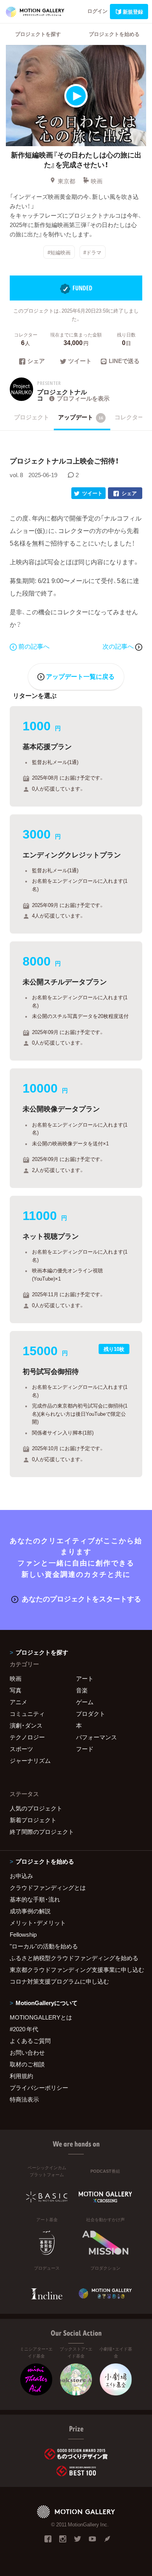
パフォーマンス (96, 1737)
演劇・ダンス (26, 1725)
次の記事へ (119, 646)
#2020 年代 (24, 2029)
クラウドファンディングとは (48, 1887)
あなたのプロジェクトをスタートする (81, 1598)
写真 (16, 1690)
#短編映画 (59, 252)
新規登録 (133, 12)
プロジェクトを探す (38, 34)
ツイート (80, 361)
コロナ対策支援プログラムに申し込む (59, 1981)
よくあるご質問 (30, 2041)
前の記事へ (34, 646)
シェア (36, 361)
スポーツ (21, 1749)
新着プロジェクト (33, 1820)
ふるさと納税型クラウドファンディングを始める (74, 1958)
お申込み (21, 1876)
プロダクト (91, 1714)
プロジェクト (32, 417)
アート (85, 1678)
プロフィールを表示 (83, 398)
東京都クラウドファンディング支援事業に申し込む (76, 1970)
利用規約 (21, 2076)
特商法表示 (24, 2099)
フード (85, 1749)
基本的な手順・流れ (35, 1899)
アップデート (81, 417)
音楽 (82, 1690)
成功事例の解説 (30, 1911)
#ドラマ (92, 252)
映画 (97, 181)
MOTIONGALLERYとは (41, 2017)
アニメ (19, 1702)
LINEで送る (124, 361)
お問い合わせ (27, 2052)
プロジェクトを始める (114, 34)
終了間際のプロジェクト (42, 1832)
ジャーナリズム (30, 1760)
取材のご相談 (27, 2064)
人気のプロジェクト (36, 1808)
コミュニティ (27, 1714)
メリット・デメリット (38, 1923)
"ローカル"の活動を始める (44, 1946)
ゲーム (85, 1702)
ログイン (97, 11)
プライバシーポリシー (39, 2088)
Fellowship (23, 1934)
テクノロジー (27, 1737)
